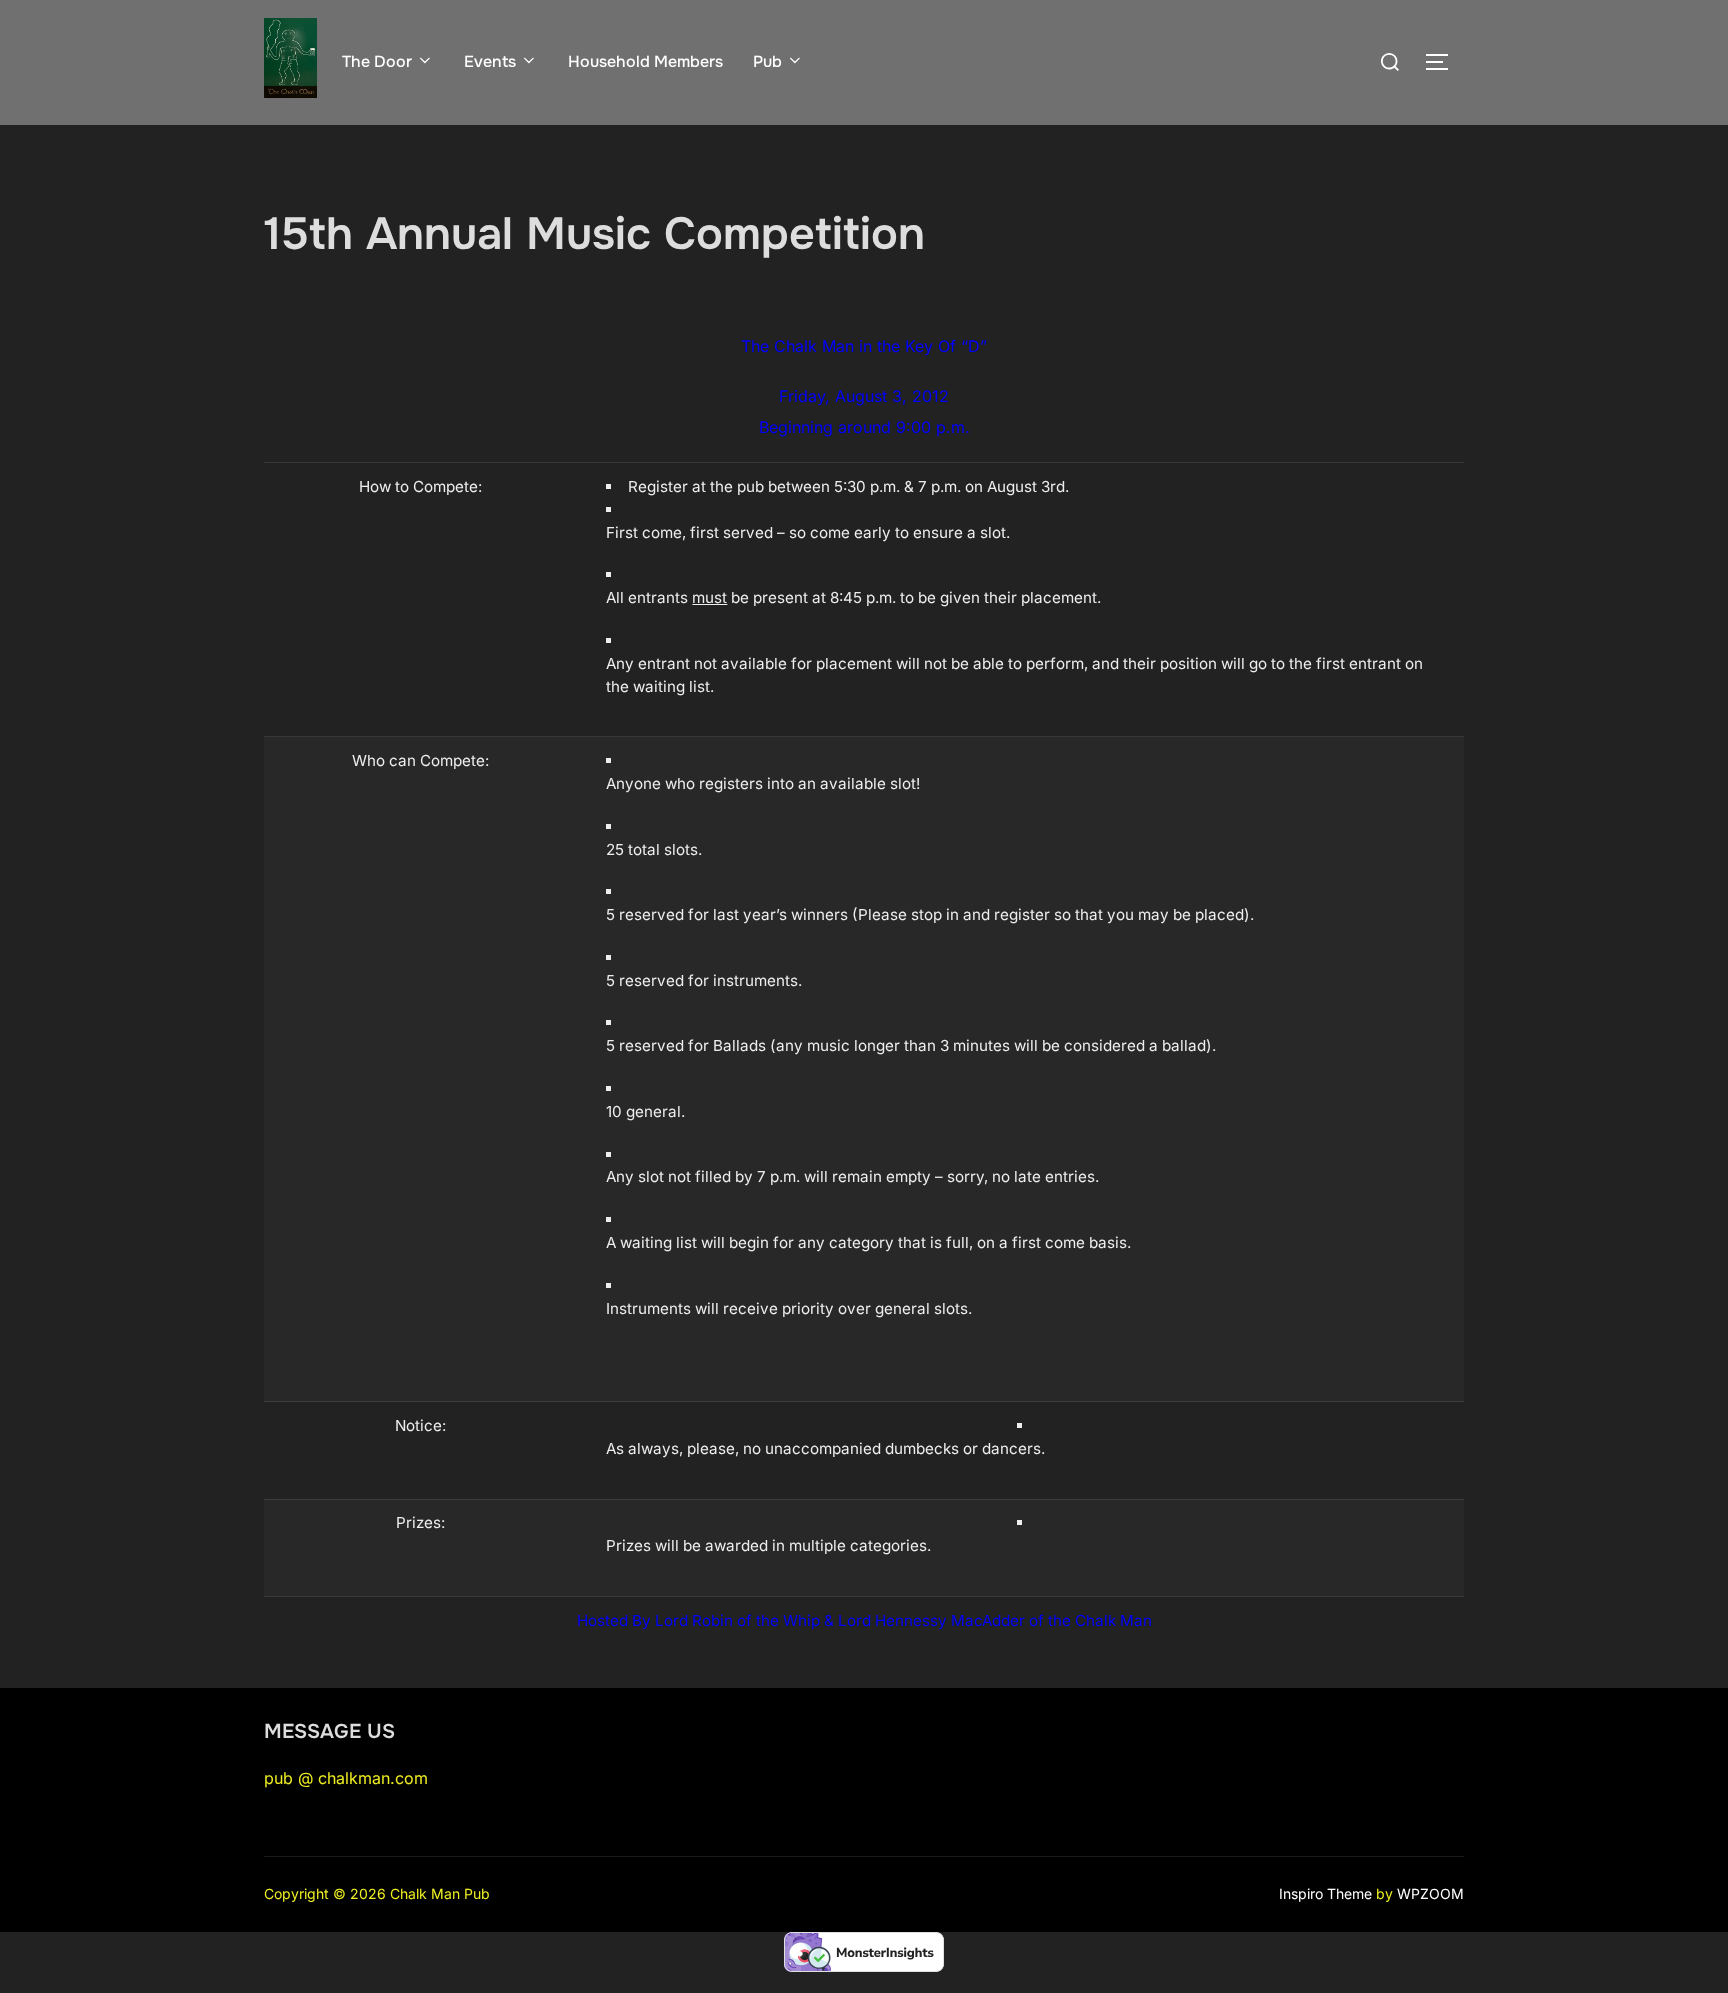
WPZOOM (1430, 1893)
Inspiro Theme (1325, 1893)
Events (490, 61)
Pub (767, 61)
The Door (377, 61)
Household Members (645, 61)
